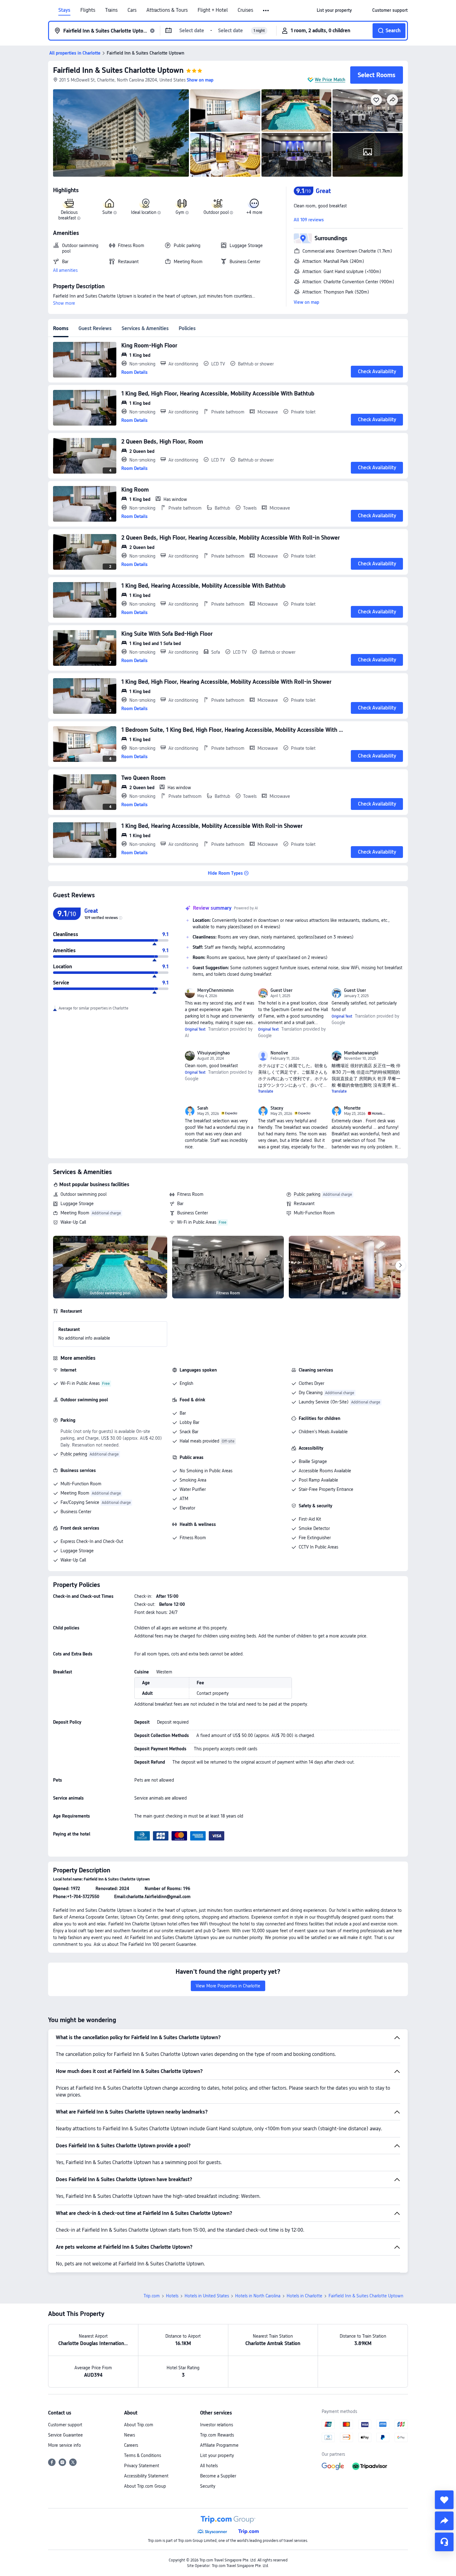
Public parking (307, 1194)
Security (208, 2486)
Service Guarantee (65, 2435)
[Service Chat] (444, 2542)
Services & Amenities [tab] (145, 328)
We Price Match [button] (330, 80)
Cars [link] (132, 10)
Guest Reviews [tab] (95, 328)
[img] (121, 133)
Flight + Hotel (213, 10)
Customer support (65, 2425)
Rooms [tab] (61, 328)
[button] (266, 11)
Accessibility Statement (146, 2476)
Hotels (172, 2296)
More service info (65, 2445)
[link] (334, 10)
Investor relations (217, 2425)
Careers (131, 2445)
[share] (444, 2521)
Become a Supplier (218, 2476)
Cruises (245, 10)
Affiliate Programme (219, 2445)
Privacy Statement (142, 2466)
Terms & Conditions (143, 2455)
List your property (217, 2455)
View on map (306, 302)
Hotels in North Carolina (258, 2296)
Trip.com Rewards (217, 2435)
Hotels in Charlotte (304, 2296)
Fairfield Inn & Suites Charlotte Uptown (118, 70)
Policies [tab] (187, 328)
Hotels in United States (207, 2296)
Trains (111, 10)
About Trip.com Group (145, 2486)
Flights (88, 10)
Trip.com (152, 2296)
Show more (64, 303)
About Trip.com (139, 2425)
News (130, 2435)
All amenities (65, 270)
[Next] (400, 1266)
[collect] (444, 2500)
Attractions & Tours (167, 10)
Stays (64, 10)
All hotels (209, 2466)
